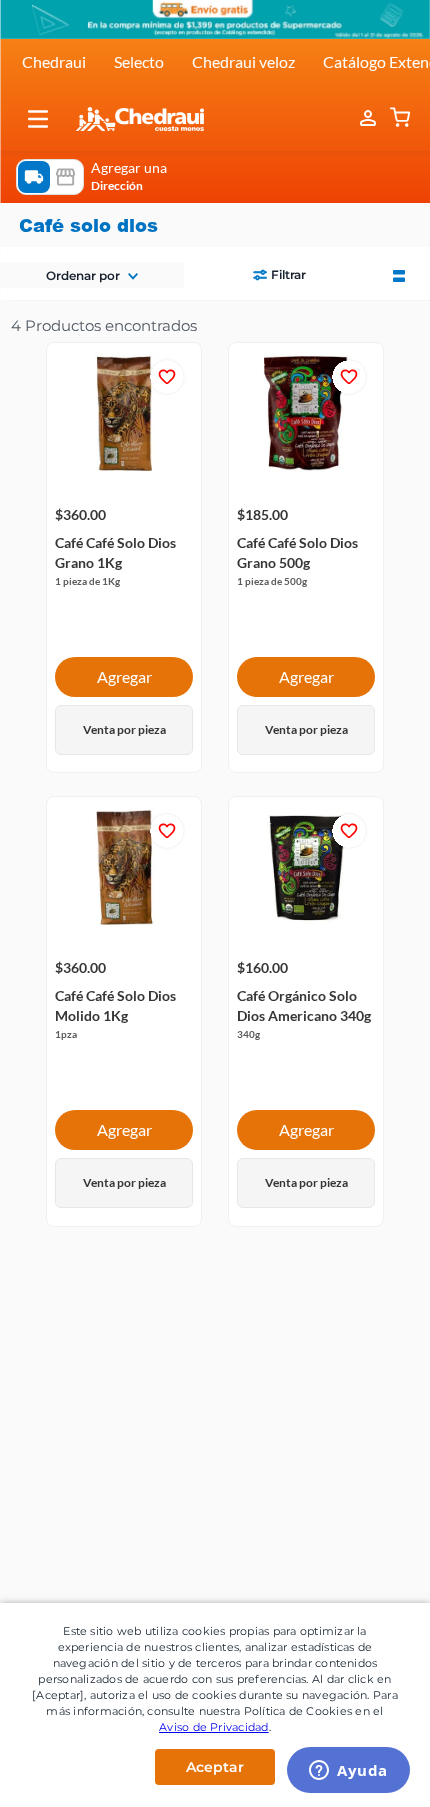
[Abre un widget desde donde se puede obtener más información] (348, 1772)
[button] (38, 119)
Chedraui (54, 61)
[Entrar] (370, 119)
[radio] (399, 274)
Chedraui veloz (243, 61)
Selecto (139, 61)
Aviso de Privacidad (214, 1727)
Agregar (124, 676)
